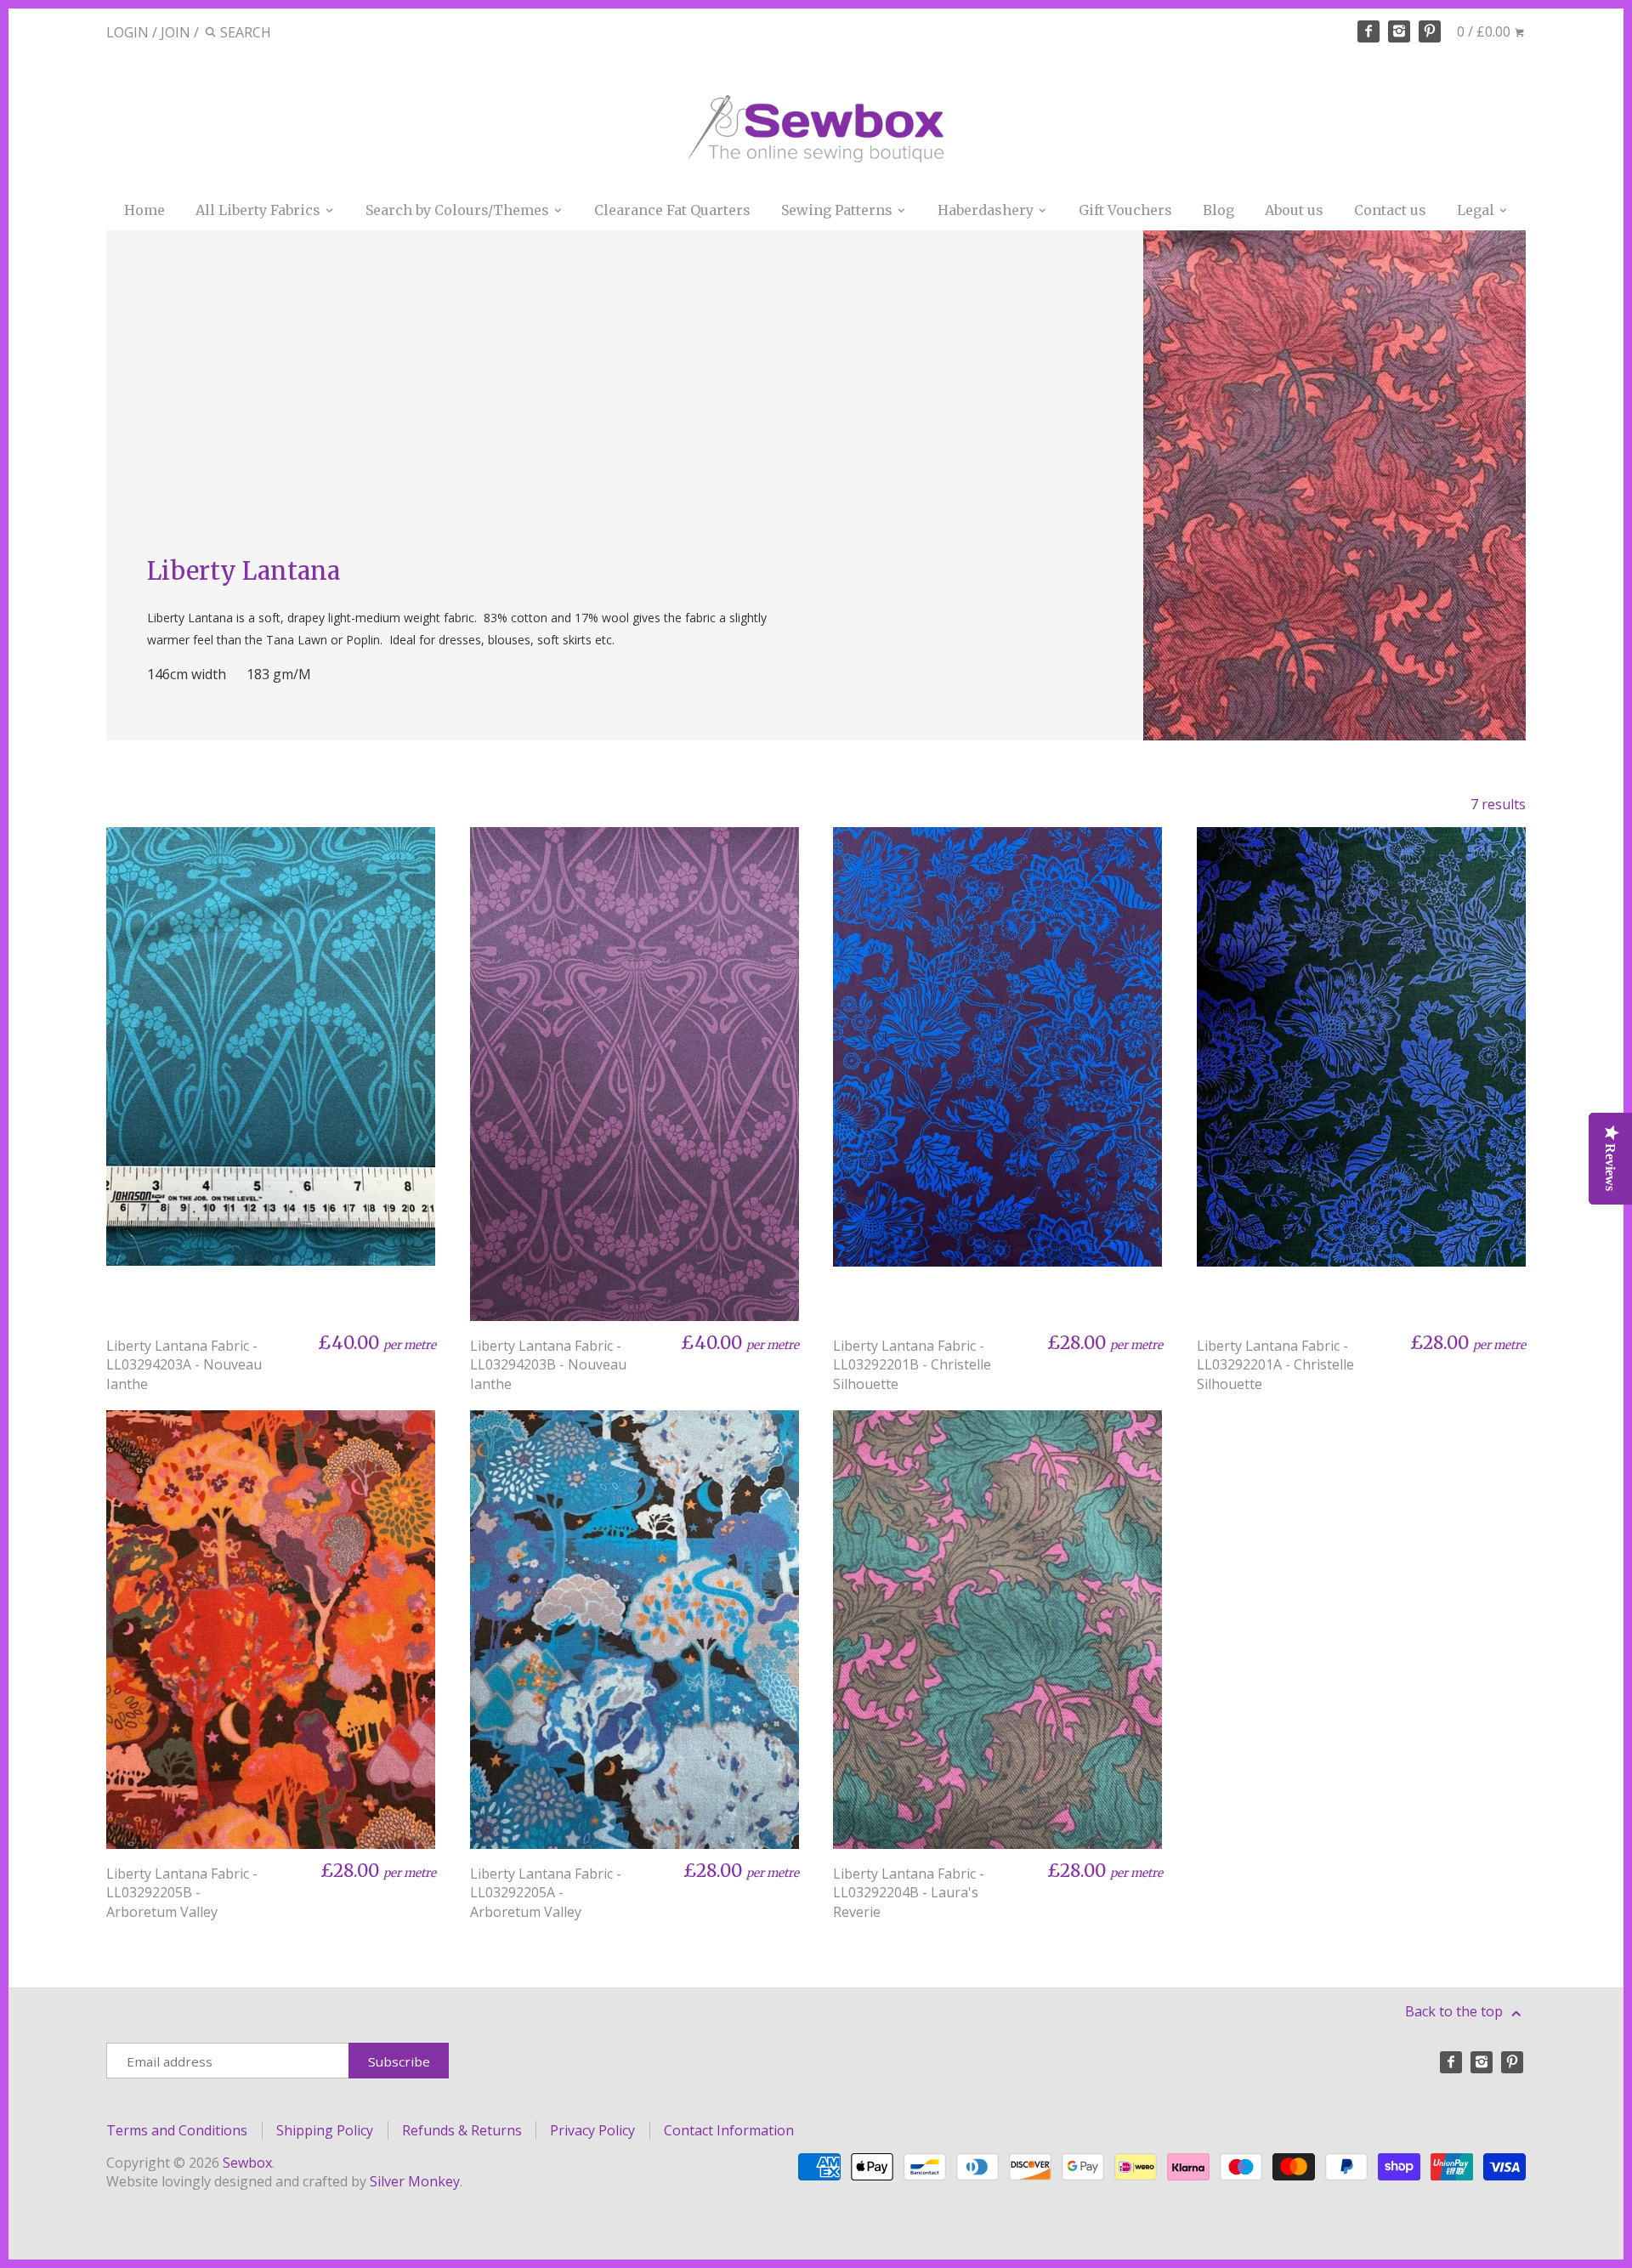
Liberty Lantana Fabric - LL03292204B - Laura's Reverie (909, 1893)
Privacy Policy (592, 2130)
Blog (1218, 210)
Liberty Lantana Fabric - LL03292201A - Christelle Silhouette (1275, 1365)
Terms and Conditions (177, 2130)
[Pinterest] (1430, 31)
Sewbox (247, 2163)
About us (1294, 210)
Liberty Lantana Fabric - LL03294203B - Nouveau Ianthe (548, 1365)
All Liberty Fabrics (260, 210)
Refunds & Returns (462, 2130)
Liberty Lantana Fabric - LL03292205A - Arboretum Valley (546, 1893)
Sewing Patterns (839, 210)
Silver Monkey (415, 2181)
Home (144, 210)
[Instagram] (1399, 31)
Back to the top (1456, 2011)
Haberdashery (987, 210)
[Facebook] (1368, 31)
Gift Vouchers (1125, 210)
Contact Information (729, 2130)
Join (176, 32)
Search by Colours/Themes (459, 210)
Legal (1477, 210)
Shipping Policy (325, 2130)
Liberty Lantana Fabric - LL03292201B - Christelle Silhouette (912, 1365)
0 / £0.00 (1485, 31)
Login (127, 32)
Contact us (1390, 210)
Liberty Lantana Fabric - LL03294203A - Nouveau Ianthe (184, 1365)
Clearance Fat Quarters (672, 210)
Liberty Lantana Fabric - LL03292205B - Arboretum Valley (182, 1893)
